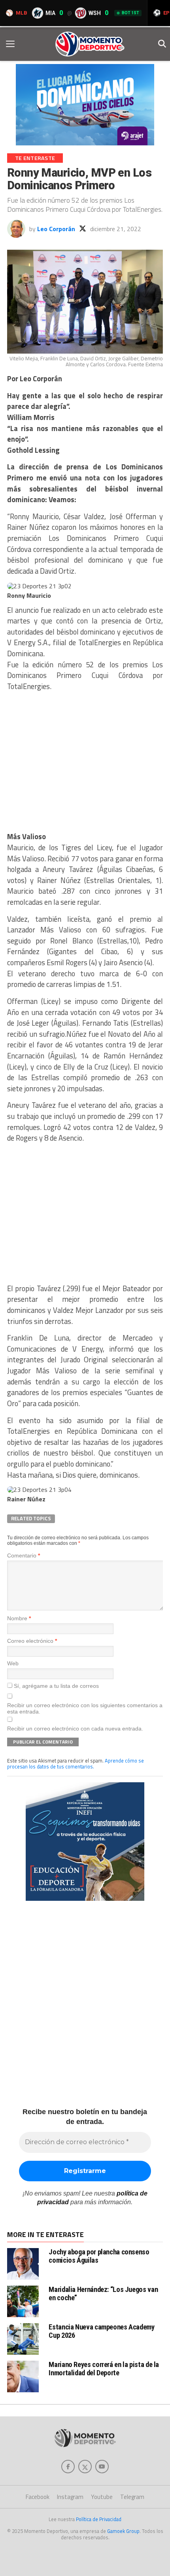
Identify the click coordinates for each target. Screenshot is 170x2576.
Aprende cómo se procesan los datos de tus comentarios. (76, 1763)
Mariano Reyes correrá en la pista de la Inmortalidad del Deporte (104, 2368)
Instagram (70, 2497)
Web (13, 1663)
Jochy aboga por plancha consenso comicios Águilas (99, 2256)
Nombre (19, 1618)
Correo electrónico (32, 1641)
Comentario (24, 1555)
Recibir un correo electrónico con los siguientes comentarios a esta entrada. (85, 1708)
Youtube (102, 2497)
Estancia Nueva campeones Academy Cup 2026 (101, 2331)
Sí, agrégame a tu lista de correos (56, 1686)
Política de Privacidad (99, 2519)
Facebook (38, 2497)
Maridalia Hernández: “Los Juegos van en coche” (103, 2293)
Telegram (132, 2497)
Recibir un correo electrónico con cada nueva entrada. (75, 1729)
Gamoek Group (123, 2531)
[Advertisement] (85, 764)
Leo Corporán (56, 229)
